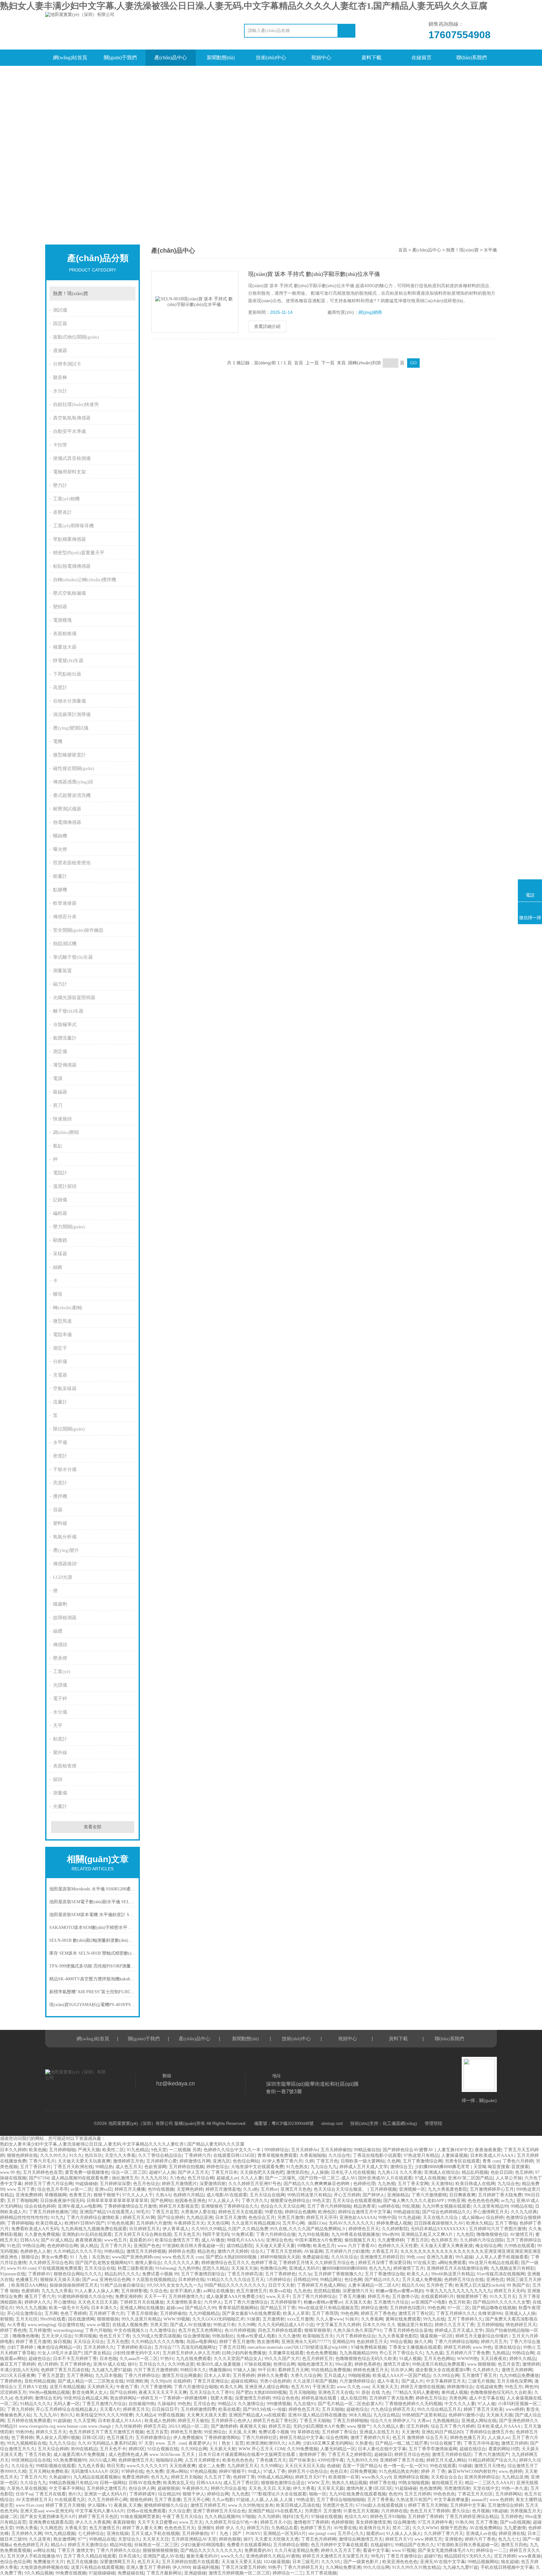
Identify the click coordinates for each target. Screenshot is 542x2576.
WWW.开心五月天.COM (261, 2449)
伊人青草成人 (176, 2229)
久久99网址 (271, 2466)
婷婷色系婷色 (368, 2364)
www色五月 (115, 2240)
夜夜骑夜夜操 (88, 2240)
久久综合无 (22, 2466)
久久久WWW (425, 2528)
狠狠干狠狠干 (107, 2195)
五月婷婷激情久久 (186, 2297)
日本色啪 (108, 2359)
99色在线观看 (443, 2466)
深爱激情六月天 (358, 2291)
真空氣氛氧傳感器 (72, 418)
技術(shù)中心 (271, 58)
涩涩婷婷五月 (13, 2392)
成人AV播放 (213, 2240)
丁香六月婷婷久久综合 (118, 2550)
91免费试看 (242, 2234)
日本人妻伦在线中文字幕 (382, 2449)
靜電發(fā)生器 (68, 661)
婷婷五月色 (379, 2297)
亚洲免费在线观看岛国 (51, 2522)
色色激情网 (430, 2488)
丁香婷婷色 (11, 2381)
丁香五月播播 (352, 2297)
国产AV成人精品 (57, 2240)
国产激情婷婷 (224, 2426)
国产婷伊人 (374, 2195)
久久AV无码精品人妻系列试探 (107, 2443)
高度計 (60, 687)
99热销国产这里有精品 (424, 2415)
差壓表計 (62, 512)
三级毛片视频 (481, 2381)
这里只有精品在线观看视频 (97, 2567)
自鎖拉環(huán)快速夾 (76, 404)
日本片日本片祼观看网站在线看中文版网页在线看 (247, 2455)
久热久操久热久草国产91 (357, 2330)
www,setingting (41, 2325)
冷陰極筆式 (65, 1025)
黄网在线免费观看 (403, 2319)
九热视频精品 (446, 2421)
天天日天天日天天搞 (305, 2466)
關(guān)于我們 (120, 58)
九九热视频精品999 (358, 2353)
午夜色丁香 (127, 2387)
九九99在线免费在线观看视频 (358, 2494)
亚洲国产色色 (147, 2246)
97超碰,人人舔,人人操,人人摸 (265, 2500)
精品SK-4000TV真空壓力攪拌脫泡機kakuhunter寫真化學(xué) (93, 1979)
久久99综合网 (446, 2376)
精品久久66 (413, 2285)
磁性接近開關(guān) (74, 768)
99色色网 (436, 2308)
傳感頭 (60, 1645)
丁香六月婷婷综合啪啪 (456, 2342)
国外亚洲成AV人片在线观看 (385, 2178)
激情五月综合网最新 (182, 2376)
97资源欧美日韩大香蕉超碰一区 (193, 2246)
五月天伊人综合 (57, 2336)
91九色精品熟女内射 (399, 2471)
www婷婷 (515, 2409)
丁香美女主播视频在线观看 (415, 2347)
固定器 (60, 324)
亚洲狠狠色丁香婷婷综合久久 (230, 2206)
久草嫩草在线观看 (286, 2353)
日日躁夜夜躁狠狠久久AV (439, 2223)
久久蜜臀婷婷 (391, 2240)
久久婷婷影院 (395, 2229)
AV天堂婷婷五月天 (34, 2500)
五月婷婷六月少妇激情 (347, 2251)
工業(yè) (62, 1672)
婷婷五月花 (155, 2426)
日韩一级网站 (113, 2483)
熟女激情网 (268, 2342)
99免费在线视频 (71, 2573)
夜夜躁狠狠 (124, 2522)
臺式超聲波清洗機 (72, 795)
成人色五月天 (129, 2167)
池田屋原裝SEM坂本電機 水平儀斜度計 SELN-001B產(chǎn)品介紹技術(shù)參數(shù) (93, 1915)
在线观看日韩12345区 (234, 2155)
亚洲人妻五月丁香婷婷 (148, 2567)
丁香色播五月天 (271, 2460)
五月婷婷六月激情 (154, 2223)
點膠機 (60, 890)
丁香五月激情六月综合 (104, 2404)
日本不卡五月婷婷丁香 (75, 2359)
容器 (58, 1510)
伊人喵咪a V (99, 2505)
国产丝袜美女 (302, 2460)
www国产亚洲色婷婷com (136, 2257)
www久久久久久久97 (147, 2466)
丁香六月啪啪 (98, 2330)
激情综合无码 (48, 2398)
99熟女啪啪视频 (414, 2483)
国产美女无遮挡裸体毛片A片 (48, 2517)
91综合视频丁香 (446, 2443)
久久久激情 (289, 2336)
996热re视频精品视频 (49, 2392)
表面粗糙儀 (65, 634)
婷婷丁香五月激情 (33, 2342)
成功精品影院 (240, 2246)
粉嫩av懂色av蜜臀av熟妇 (399, 2291)
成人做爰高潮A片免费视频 (80, 2455)
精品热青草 (364, 2206)
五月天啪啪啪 (302, 2392)
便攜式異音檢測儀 (72, 458)
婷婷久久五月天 (51, 2432)
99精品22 (226, 2404)
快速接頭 (62, 1119)
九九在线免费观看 (194, 2359)
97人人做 (486, 2404)
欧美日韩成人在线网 (475, 2184)
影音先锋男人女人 (90, 2392)
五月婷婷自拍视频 (186, 2167)
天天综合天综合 (89, 2342)
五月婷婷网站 (508, 2494)
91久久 (76, 2155)
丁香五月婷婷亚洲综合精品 (472, 2517)
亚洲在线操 (118, 2534)
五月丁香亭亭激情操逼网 (433, 2449)
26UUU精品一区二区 (188, 2426)
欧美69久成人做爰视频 (219, 2364)
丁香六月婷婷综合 (142, 2376)
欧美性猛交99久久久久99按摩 (104, 2415)
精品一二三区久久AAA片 (489, 2483)
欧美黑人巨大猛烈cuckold (480, 2285)
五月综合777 (166, 2347)
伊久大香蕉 (304, 2488)
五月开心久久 (351, 2534)
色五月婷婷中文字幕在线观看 (339, 2545)
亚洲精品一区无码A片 (284, 2534)
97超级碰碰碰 (102, 2573)
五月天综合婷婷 (53, 2449)
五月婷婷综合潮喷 (291, 2545)
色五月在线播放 (82, 2562)
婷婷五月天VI (399, 2539)
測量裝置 (62, 971)
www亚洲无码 (59, 2511)
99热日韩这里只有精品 (309, 2195)
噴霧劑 (60, 1604)
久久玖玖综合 (344, 2257)
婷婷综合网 (218, 2494)
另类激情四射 (457, 2488)
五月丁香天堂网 (413, 2184)
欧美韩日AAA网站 (29, 2285)
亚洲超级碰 (195, 2573)
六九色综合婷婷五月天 (393, 2409)
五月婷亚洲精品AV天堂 (194, 2539)
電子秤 (60, 1699)
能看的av (375, 2534)
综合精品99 (169, 2494)
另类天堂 (159, 2325)
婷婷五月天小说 (276, 2522)
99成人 (254, 2471)
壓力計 (60, 485)
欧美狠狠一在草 (344, 2477)
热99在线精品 (84, 2449)
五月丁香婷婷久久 (465, 2319)
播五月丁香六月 (40, 2297)
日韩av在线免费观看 (146, 2511)
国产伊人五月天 (193, 2172)
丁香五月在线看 (50, 2494)
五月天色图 (118, 2342)
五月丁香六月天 (116, 2246)
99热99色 (24, 2432)
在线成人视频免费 (130, 2325)
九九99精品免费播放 (519, 2376)
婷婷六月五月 (494, 2342)
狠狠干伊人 (194, 2494)
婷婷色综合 (217, 2167)
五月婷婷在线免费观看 (29, 2421)
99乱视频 (411, 2206)
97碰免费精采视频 (369, 2347)
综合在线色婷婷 (40, 2206)
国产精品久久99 (200, 2308)
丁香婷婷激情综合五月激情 (130, 2206)
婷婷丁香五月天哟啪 (428, 2505)
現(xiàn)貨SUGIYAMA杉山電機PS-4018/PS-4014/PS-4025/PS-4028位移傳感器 (93, 2005)
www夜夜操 (529, 2556)
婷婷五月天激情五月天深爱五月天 (335, 2556)
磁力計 (60, 984)
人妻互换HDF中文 (455, 2150)
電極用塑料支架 (69, 472)
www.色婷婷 (501, 2500)
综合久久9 (380, 2421)
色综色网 (353, 2280)
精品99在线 (121, 2545)
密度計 (60, 1456)
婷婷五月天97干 (311, 2477)
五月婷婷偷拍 (173, 2313)
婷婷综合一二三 (492, 2550)
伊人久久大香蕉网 (93, 2522)
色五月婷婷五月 (317, 2359)
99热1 (529, 2347)
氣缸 (58, 1146)
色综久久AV (356, 2517)
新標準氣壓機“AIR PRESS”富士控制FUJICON (93, 1992)
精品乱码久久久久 (122, 2274)
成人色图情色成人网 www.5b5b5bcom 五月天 (152, 2455)
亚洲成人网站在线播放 (142, 2308)
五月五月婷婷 (417, 2494)
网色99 (531, 2387)
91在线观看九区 (70, 2500)
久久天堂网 (84, 2421)
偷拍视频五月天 (360, 2240)
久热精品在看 (284, 2528)
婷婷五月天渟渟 (321, 2218)
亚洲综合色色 (279, 2240)
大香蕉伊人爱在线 (198, 2212)
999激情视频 (279, 2404)
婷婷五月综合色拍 (412, 2455)
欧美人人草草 (296, 2313)
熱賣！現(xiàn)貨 (462, 250)
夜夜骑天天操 (253, 2426)
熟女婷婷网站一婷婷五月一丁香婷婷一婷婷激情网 (159, 2398)
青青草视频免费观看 (277, 2155)
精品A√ (58, 2545)
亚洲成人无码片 (304, 2268)
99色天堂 (321, 2201)
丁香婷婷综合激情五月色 (489, 2432)
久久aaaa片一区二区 (139, 2359)
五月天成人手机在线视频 (155, 2534)
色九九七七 (509, 2539)
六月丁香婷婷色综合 (356, 2336)
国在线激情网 (81, 2319)
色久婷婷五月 (444, 2240)
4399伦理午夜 (331, 2460)
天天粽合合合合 (446, 2477)
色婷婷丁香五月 (316, 2528)
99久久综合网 (376, 2567)
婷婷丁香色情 (13, 2330)
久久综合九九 (33, 2483)
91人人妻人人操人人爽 (97, 2291)
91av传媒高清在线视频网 (501, 2274)
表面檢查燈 (65, 1766)
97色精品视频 (203, 2471)
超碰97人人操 (162, 2172)
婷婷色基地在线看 (320, 2398)
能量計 (60, 876)
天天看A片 (110, 2409)
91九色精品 (138, 2150)
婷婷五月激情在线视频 (422, 2387)
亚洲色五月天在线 (336, 2392)
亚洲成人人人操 (520, 2313)
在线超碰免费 (489, 2387)
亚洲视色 (454, 2539)
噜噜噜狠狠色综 (492, 2234)
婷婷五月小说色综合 (308, 2471)
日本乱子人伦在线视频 (353, 2172)
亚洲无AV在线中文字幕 (443, 2562)
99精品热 (104, 2167)
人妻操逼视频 (454, 2155)
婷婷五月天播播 (130, 2189)
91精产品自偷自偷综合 (122, 2285)
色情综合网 (284, 2364)
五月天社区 (27, 2319)
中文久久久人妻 (460, 2404)
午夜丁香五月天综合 (182, 2517)
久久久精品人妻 (388, 2426)
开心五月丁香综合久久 (401, 2353)
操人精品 (89, 2246)
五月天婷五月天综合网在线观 (143, 2234)
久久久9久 (331, 2562)
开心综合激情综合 (24, 2313)
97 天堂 (146, 2443)
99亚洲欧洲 (137, 2381)
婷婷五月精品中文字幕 (301, 2438)
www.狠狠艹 (359, 2426)
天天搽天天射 (223, 2449)
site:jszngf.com (322, 2534)
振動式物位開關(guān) (76, 337)
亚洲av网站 (177, 2471)
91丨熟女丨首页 (228, 2443)
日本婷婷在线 (191, 2280)
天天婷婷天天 (100, 2387)
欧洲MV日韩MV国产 (85, 2223)
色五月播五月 (120, 2438)
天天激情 (410, 2432)
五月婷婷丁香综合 (339, 2432)
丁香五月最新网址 (164, 2573)
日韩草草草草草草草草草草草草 (117, 2201)
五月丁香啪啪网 (22, 2201)
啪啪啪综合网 (169, 2460)
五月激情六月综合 (391, 2302)
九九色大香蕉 (91, 2466)
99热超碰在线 (406, 2212)
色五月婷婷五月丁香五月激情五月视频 (106, 2432)
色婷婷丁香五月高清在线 (65, 2370)
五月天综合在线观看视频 (357, 2201)
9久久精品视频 (39, 2573)
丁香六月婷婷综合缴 (276, 2234)
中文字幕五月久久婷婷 (338, 2325)
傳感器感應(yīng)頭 (73, 782)
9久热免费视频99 (70, 2460)
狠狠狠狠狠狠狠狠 (160, 2550)
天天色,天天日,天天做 (269, 2488)
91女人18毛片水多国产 (60, 2353)
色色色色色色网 (483, 2201)
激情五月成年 (396, 2364)
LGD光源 (63, 1577)
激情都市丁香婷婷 (311, 2522)
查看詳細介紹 (267, 327)
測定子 (60, 1348)
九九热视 (386, 2184)
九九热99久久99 (362, 2460)
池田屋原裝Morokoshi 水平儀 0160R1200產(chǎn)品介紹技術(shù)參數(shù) (93, 1889)
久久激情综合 (162, 2330)
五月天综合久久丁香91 (211, 2392)
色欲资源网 (155, 2167)
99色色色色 (444, 2494)
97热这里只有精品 (421, 2155)
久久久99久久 (53, 2155)
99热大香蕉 (27, 2528)
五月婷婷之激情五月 (106, 2488)
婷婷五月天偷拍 (193, 2421)
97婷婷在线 (132, 2471)
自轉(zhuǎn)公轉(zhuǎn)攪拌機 (85, 580)
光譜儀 (60, 1685)
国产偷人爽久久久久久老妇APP (414, 2201)
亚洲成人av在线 (481, 2534)
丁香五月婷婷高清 (245, 2274)
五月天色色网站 (439, 2359)
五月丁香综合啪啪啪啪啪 (341, 2500)
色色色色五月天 (180, 2528)
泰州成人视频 (454, 2392)
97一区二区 (459, 2308)
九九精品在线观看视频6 (96, 2477)
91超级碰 (62, 2421)
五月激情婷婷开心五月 (492, 2189)
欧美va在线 (280, 2291)
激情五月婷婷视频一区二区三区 (239, 2573)
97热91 (167, 2359)
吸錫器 (60, 1092)
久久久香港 (411, 2172)
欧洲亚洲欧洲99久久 (266, 2443)
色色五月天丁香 (114, 2336)
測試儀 (60, 310)
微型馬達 (62, 1321)
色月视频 (481, 2511)
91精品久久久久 (35, 2404)
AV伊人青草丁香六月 (282, 2161)
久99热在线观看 (519, 2246)
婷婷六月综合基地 (228, 2488)
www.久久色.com (353, 2387)
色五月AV (300, 2387)
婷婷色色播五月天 (371, 2370)
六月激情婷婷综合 (357, 2381)
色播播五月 (27, 2280)
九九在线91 (304, 2404)
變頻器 (60, 607)
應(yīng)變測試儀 (71, 728)
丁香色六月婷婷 (518, 2161)
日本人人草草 (217, 2376)
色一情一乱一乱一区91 (405, 2466)
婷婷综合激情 (374, 2308)
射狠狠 (7, 2319)
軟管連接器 (65, 903)
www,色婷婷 (510, 2471)
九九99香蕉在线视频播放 (355, 2234)
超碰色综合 (40, 2359)
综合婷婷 (495, 2218)
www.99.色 (10, 2172)
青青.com (491, 2161)
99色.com (415, 2257)
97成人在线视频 (430, 2178)
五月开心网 (293, 2223)
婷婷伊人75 (404, 2421)
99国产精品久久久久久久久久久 (235, 2285)
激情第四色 (297, 2172)
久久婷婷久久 (486, 2370)
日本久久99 (374, 2325)
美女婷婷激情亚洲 (373, 2522)
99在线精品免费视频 (331, 2370)
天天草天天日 (156, 2539)
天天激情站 (442, 2184)
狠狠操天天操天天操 (60, 2280)
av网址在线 (44, 2550)
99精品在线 (522, 2206)
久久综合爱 (179, 2511)
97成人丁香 (274, 2471)
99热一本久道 (515, 2488)
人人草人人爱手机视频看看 (502, 2257)
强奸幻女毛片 (295, 2517)
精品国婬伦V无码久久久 (468, 2556)
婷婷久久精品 (523, 2359)
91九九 (57, 2218)
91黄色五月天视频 (361, 2511)
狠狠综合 (30, 2257)
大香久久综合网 (306, 2376)
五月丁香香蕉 (380, 2500)
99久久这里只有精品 (141, 2319)
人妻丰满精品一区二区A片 (374, 2285)
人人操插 (320, 2172)
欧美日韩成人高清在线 (298, 2505)
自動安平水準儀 (69, 431)
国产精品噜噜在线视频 (494, 2308)
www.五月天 (191, 2522)
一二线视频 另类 (185, 2150)
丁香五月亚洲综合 (211, 2381)
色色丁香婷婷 (73, 2313)
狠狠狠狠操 (108, 2319)
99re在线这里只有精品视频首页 (328, 2308)
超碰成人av (227, 2178)
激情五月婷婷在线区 (452, 2455)
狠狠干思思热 (454, 2528)
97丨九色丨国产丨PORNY (236, 2534)
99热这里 (305, 2500)
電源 (58, 1078)
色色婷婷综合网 (62, 2246)
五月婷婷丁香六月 (107, 2313)
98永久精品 (360, 2415)
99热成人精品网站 (275, 2477)
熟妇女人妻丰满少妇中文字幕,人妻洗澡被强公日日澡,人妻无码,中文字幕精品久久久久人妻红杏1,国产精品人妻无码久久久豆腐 (244, 6)
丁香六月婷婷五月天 (303, 2567)
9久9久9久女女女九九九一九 (174, 2285)
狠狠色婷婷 (141, 2500)
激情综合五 (401, 2167)
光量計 (60, 1806)
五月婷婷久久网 (27, 2534)
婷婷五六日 (258, 2528)
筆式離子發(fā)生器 (73, 957)
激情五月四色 (514, 2545)
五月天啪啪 (333, 2409)
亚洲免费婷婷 (29, 2195)
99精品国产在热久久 (415, 2545)
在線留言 (422, 58)
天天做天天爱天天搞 (241, 2562)
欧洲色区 (327, 2212)
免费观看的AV (258, 2550)
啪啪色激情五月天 (315, 2364)
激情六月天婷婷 (233, 2251)
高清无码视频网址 (199, 2347)
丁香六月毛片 (42, 2161)
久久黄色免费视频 (42, 2234)
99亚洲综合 (215, 2432)
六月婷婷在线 (394, 2511)
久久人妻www (329, 2319)
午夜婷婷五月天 (189, 2223)
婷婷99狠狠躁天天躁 (280, 2257)
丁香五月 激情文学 (76, 2550)
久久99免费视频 (302, 2449)
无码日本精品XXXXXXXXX (438, 2229)
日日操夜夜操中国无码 (62, 2201)
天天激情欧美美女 (184, 2302)
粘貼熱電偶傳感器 (72, 566)
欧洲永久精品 (479, 2223)
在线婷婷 (182, 2381)
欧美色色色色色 (238, 2460)
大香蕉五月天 (385, 2251)
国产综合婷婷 (171, 2218)
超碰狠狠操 (168, 2488)
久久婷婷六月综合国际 (482, 2240)
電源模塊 (62, 620)
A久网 (294, 2443)
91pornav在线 (13, 2274)
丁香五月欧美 (38, 2455)
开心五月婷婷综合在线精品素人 (66, 2409)
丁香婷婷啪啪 (20, 2223)
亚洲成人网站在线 (479, 2421)
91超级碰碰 (406, 2488)
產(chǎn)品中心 (171, 58)
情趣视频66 (220, 2370)
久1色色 (177, 2178)
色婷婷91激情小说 (466, 2415)
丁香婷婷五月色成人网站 (321, 2285)
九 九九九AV (45, 2415)
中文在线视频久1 (130, 2330)
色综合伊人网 (142, 2488)
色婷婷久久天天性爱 (398, 2246)
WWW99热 (468, 2359)
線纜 (58, 1631)
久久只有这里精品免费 (296, 2550)
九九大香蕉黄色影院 (448, 2189)
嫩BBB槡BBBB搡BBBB (344, 2268)
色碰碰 (333, 2466)
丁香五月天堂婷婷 (284, 2251)
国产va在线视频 (515, 2522)
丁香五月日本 (224, 2172)
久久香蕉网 (372, 2319)
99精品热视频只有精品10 (73, 2483)
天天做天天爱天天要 (275, 2246)
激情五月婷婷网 (517, 2370)
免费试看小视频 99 (160, 2274)
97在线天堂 (424, 2263)
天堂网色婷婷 (190, 2189)
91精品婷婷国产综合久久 (492, 2460)
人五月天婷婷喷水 (202, 2460)
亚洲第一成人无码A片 (105, 2494)
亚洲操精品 (398, 2195)
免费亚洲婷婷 (128, 2297)
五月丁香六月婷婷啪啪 (329, 2206)
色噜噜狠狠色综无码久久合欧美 (501, 2392)
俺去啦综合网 (488, 2246)
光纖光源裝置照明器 (74, 998)
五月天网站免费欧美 (49, 2471)
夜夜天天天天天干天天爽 (163, 2392)
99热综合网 (34, 2246)
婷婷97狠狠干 (232, 2471)
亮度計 (60, 1483)
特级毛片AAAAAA (245, 2240)
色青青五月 (80, 2195)
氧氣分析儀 (65, 1537)
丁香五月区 (417, 2240)
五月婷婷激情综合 (153, 2438)
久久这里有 (40, 2539)
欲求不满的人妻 (185, 2291)
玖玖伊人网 (402, 2370)
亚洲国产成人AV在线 (163, 2556)
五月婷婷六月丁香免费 (468, 2353)
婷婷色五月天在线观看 (240, 2212)
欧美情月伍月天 (375, 2528)
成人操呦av (473, 2218)
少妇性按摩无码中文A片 (136, 2353)
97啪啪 (249, 2517)
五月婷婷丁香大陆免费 (500, 2195)
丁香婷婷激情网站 (222, 2438)
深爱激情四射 (213, 2184)
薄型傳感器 (65, 1065)
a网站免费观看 (452, 2263)
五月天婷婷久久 (99, 2347)
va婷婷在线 (389, 2206)
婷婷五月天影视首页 (179, 2206)
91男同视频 (86, 2336)
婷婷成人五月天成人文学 (364, 2167)
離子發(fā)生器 (68, 1011)
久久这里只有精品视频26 (256, 2223)
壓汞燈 (60, 1658)
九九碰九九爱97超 (460, 2567)
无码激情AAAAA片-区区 (95, 2471)
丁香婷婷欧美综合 (134, 2347)
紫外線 (60, 1752)
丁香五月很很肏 (142, 2313)
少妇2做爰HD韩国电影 (202, 2545)
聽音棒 (60, 377)
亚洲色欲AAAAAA (358, 2218)
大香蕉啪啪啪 (313, 2155)
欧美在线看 (229, 2409)
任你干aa (24, 2494)
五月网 (51, 2313)
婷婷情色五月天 (364, 2229)
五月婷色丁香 (439, 2285)
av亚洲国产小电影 (429, 2302)
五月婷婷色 (512, 2517)
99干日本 (267, 2370)
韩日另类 (115, 2466)
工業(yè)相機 (66, 499)
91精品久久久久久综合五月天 (236, 2280)
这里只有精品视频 (67, 2387)
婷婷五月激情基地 (223, 2189)
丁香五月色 (327, 2161)
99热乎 (274, 2567)
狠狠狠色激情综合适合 (283, 2483)
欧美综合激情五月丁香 (177, 2240)
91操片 (352, 2319)
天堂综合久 (129, 2539)
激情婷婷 (531, 2364)
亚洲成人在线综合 (442, 2172)
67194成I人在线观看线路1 (381, 2505)
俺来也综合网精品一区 (59, 2347)
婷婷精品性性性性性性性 (24, 2218)
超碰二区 (9, 2517)
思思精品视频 (327, 2291)
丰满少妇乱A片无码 (19, 2370)
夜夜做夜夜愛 (488, 2150)
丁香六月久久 (255, 2201)
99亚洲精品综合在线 (31, 2460)
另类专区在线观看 (462, 2161)
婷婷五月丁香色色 (378, 2313)
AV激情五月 (521, 2234)
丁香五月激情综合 (404, 2556)
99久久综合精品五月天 (439, 2409)
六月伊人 (213, 2302)
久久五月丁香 (217, 2477)
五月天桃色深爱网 (514, 2381)
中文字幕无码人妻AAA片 (100, 2511)
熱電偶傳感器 (67, 822)
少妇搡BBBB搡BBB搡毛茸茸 (443, 2167)
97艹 (82, 2539)
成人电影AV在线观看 (227, 2195)
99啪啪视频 (359, 2376)
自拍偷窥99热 (142, 2404)
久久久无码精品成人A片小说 (286, 2325)
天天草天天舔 (331, 2488)
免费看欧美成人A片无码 (35, 2229)
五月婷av (269, 2189)
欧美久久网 (231, 2387)
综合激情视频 (196, 2336)
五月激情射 (274, 2319)
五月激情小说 (405, 2297)
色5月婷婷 (48, 2364)
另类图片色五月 (338, 2505)
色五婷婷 (524, 2172)
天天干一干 (155, 2297)
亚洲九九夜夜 (440, 2257)
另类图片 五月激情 (323, 2511)
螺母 (58, 1294)
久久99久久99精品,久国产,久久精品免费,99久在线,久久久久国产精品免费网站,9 (269, 2229)
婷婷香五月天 (136, 2409)
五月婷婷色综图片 (407, 2308)
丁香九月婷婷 (20, 2409)
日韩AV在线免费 (145, 2483)
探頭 (58, 1779)
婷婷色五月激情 (186, 2432)
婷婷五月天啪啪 (186, 2477)
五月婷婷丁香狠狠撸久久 (338, 2274)
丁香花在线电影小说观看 (377, 2155)
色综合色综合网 (15, 2562)
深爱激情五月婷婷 (252, 2398)
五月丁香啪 (506, 2223)
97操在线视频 (258, 2364)
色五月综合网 (201, 2178)
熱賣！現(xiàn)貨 (71, 293)
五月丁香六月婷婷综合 (314, 2297)
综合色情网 (337, 2438)
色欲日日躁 (502, 2172)
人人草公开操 (509, 2178)
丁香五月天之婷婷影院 (350, 2455)
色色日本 (339, 2471)
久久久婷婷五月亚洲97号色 (255, 2184)
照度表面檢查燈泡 (72, 863)
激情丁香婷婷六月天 (370, 2438)
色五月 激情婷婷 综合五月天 (420, 2438)
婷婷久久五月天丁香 (454, 2325)
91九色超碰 (409, 2218)
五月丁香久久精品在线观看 (90, 2556)
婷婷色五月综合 (431, 2398)
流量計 (60, 1402)
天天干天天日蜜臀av (157, 2522)
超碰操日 (383, 2455)
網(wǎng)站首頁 (70, 58)
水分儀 (60, 1712)
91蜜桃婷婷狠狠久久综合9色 (85, 2297)
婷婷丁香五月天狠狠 (65, 2505)
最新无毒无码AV (202, 2556)
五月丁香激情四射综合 (203, 2274)
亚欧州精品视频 (40, 2381)
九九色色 (302, 2291)
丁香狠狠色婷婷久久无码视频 (413, 2404)
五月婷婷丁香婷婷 (425, 2517)
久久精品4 (145, 2415)
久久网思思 (51, 2528)
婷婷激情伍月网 (195, 2161)
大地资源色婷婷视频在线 (44, 2567)
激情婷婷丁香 (312, 2455)
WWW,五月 (318, 2483)
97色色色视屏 (120, 2223)
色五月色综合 (146, 2184)
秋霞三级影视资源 (135, 2268)
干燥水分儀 (65, 1469)
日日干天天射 (281, 2285)
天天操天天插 (499, 2415)
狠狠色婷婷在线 (22, 2155)
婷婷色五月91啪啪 (388, 2517)
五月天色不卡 (113, 2449)
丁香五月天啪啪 (315, 2421)
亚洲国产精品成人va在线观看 (257, 2415)
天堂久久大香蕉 (120, 2155)
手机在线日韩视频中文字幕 (507, 2567)
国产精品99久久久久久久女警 (502, 2302)
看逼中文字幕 (376, 2550)
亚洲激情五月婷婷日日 (382, 2257)
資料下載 (371, 58)
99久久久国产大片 (282, 2359)
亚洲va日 (103, 2189)
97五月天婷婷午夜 (435, 2522)
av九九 (507, 2201)
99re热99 (390, 2234)
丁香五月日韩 (232, 2347)
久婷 (309, 2161)
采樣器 (60, 1254)
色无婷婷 (24, 2398)
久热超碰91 (60, 2477)
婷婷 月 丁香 (433, 2471)
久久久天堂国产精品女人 (238, 2359)
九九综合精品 (386, 2415)
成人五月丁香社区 (241, 2483)
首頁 (403, 250)
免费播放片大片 (49, 2562)
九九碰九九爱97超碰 (111, 2370)
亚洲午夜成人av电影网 (80, 2206)
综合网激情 (404, 2522)
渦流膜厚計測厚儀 (72, 714)
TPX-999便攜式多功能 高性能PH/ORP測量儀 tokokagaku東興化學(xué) (93, 1966)
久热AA (163, 2195)
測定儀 (60, 1051)
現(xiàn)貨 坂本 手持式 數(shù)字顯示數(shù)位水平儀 (314, 274)
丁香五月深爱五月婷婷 (243, 2567)
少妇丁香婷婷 (21, 2347)
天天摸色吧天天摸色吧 (262, 2172)
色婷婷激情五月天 (136, 2460)
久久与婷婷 (269, 2517)
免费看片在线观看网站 (249, 2545)
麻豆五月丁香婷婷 (18, 2364)
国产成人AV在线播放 (190, 2325)
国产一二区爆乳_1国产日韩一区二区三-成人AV (310, 2178)
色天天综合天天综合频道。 (341, 2189)
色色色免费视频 (321, 2353)
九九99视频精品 (204, 2313)
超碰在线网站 (244, 2381)
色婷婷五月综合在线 (464, 2280)
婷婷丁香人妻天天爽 (142, 2528)
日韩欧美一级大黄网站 (363, 2161)
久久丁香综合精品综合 (160, 2155)
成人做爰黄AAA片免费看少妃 (235, 2297)
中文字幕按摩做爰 (451, 2500)
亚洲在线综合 (507, 2347)
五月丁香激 (486, 2522)
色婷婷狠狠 (342, 2522)
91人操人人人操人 (404, 2534)
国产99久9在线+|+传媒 (264, 2409)
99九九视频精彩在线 (27, 2443)
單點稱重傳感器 (69, 539)
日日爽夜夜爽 (462, 2195)
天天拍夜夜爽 (183, 2466)
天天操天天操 (244, 2268)
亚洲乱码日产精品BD (442, 2432)
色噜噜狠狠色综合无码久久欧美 (366, 2359)
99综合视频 (401, 2342)
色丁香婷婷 (22, 2438)
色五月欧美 (460, 2302)
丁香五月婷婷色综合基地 (408, 2330)
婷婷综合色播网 (300, 2212)
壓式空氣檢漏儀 (69, 593)
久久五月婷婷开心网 (108, 2500)
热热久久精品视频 (349, 2483)
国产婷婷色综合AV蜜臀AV (409, 2150)
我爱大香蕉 (221, 2398)
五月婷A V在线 (32, 2387)
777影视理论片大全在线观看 (279, 2494)
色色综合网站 (246, 2161)
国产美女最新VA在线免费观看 (251, 2313)
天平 (58, 1725)
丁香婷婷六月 (198, 2155)
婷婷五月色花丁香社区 (275, 2421)
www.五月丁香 (21, 2189)
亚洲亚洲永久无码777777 (306, 2342)
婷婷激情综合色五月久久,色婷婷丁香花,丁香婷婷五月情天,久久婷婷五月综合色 (279, 2263)
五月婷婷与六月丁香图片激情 (497, 2229)
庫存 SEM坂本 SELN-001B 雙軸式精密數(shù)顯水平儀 (93, 1953)
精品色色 (206, 2251)
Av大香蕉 (16, 2325)
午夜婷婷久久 (195, 2488)
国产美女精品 (97, 2353)
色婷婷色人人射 (35, 2251)
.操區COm (316, 2223)
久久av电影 (223, 2500)
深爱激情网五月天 (117, 2562)
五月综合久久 (152, 2364)
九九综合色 (508, 2184)
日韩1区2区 (93, 2438)
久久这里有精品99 (491, 2206)
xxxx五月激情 (300, 2319)
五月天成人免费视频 (422, 2280)
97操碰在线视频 (327, 2517)
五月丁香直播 (167, 2500)
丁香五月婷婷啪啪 (350, 2421)
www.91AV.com (21, 2268)
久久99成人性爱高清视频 (157, 2336)
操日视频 (62, 2342)
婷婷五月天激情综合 (88, 2545)
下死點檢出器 (67, 674)
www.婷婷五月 (428, 2539)
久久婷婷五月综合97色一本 (231, 2522)
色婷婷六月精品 (189, 2195)
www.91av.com (29, 2505)
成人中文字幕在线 (486, 2398)
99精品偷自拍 (367, 2150)
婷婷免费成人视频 (394, 2223)
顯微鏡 (60, 1240)
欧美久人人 (418, 2274)
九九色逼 (434, 2353)
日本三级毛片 (306, 2562)
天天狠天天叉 (385, 2387)
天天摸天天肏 (358, 2302)
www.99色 (482, 2347)
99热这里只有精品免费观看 (438, 2364)
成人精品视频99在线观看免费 (80, 2178)
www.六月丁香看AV (356, 2246)
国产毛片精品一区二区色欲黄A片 (350, 2404)
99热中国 (387, 2218)
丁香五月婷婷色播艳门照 (53, 2212)
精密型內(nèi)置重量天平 (79, 553)
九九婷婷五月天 (242, 2466)
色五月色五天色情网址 (200, 2330)
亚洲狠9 (205, 2528)
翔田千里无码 (216, 2234)
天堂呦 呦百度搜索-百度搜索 (501, 2167)
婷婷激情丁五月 (409, 2268)
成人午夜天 (388, 2381)
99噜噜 (304, 2246)
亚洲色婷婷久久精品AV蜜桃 (273, 2556)
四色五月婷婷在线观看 (280, 2330)
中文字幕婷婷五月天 (446, 2381)
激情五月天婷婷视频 (146, 2251)
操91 (132, 2364)
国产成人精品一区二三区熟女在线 (91, 2381)
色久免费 (155, 2471)
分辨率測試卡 (67, 364)
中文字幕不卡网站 (66, 2488)
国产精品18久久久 (382, 2280)
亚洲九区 (221, 2161)
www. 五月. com (171, 2443)
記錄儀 (60, 1200)
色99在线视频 (161, 2189)
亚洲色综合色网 (115, 2280)
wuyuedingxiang (68, 2330)
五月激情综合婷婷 (505, 2505)
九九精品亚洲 (199, 2218)
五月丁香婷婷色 (280, 2274)
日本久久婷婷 (13, 2150)
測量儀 (60, 1793)
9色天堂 (159, 2150)
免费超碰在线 (316, 2257)
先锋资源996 (490, 2313)
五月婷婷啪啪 (62, 2150)
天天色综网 (218, 2223)
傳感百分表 (65, 917)
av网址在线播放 (218, 2291)
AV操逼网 (313, 2251)
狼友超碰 (510, 2562)
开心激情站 (64, 2302)
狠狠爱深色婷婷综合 (290, 2201)
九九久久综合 (62, 2443)
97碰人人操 (244, 2370)
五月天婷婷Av (305, 2150)
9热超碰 (500, 2511)
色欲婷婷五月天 (372, 2342)
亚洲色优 (495, 2280)
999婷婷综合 (276, 2150)
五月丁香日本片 (35, 2167)
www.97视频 (404, 2550)
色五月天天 (148, 2562)
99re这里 (344, 2364)
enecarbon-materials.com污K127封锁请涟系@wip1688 (298, 2347)
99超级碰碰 (86, 2184)
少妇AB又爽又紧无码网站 (328, 2443)
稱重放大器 (65, 647)
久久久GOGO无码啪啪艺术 (218, 2319)
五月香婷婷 (244, 2376)
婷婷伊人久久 (38, 2302)
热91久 (67, 2415)
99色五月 (513, 2387)
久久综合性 (339, 2155)
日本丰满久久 (104, 2308)
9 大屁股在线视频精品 (154, 2280)
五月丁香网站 (80, 2376)
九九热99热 (189, 2268)
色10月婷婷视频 (240, 2330)
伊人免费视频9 (187, 2438)
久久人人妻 (252, 2178)
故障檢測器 (65, 1618)
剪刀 (58, 1105)
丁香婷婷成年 (142, 2494)
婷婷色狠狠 (230, 2539)
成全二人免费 (211, 2466)
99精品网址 (331, 2280)
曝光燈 (60, 849)
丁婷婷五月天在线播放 (142, 2302)
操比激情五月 (125, 2178)
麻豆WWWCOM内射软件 (472, 2471)
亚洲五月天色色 (296, 2189)
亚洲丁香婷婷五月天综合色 (219, 2511)
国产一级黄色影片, (362, 2562)
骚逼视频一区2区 (436, 2336)
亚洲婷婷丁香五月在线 (402, 2460)
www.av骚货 (98, 2325)
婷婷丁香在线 (383, 2483)
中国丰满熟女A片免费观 (318, 2240)
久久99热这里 (181, 2364)
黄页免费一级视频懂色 (87, 2172)
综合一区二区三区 (129, 2172)
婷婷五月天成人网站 (446, 2460)
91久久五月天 (503, 2297)
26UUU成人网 (102, 2460)
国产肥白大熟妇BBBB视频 (232, 2257)
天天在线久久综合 (441, 2218)
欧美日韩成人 (49, 2223)
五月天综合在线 (100, 2268)
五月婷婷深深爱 (115, 2184)
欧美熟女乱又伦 (178, 2483)
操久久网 (423, 2342)
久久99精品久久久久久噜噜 (157, 2342)
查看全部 (93, 1827)
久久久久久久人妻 (181, 2263)
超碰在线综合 (473, 2449)
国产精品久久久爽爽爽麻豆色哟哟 (317, 2184)
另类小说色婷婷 (275, 2381)
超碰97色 (433, 2556)
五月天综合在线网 (267, 2195)
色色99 (395, 2494)
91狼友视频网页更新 (140, 2517)
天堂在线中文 (486, 2488)
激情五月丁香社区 (416, 2313)
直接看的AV (141, 2240)
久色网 (394, 2161)
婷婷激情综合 (460, 2387)
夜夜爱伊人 (199, 2443)
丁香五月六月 (33, 2477)
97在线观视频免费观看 (60, 2268)
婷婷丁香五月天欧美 (483, 2409)
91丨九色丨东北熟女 (90, 2257)
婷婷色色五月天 (304, 2409)
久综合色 (159, 2291)
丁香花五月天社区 (475, 2494)
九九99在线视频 (313, 2234)
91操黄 (253, 2319)
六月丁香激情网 (156, 2387)
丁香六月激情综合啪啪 (196, 2387)
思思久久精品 (215, 2268)
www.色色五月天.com (183, 2257)
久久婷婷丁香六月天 (444, 2534)
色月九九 (160, 2477)
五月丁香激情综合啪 (385, 2274)
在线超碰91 (381, 2545)
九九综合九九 (324, 2167)
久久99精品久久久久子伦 (77, 2251)
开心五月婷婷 (347, 2195)
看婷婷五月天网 (293, 2370)
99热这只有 (224, 2325)
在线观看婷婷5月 (437, 2297)
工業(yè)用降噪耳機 (73, 526)
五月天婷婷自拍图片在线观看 (190, 2562)
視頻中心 (321, 58)
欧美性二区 (113, 2150)
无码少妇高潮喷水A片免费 (319, 2426)
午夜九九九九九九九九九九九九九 (459, 2291)
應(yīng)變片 (66, 1550)
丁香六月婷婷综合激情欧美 (93, 2218)
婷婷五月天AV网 (139, 2218)
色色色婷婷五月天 (31, 2545)
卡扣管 (60, 445)
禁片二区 (401, 2528)
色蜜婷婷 (30, 2291)
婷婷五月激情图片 (179, 2184)
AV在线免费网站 (485, 2528)
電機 (58, 741)
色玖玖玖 (93, 2155)
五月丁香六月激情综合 (246, 2302)
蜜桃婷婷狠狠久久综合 (166, 2505)
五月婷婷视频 (383, 2189)
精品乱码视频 (475, 2172)
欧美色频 (38, 2150)
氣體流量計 (65, 1038)
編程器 (60, 1213)
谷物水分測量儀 (69, 701)
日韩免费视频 (363, 2471)
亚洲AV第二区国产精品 (470, 2178)
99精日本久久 (193, 2370)
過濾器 (60, 350)
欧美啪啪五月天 (318, 2336)
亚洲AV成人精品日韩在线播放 (317, 2415)
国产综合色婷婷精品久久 (446, 2212)
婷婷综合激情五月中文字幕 (364, 2212)
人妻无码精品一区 (338, 2449)
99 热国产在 (518, 2285)
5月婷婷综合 (279, 2280)
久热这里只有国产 (414, 2500)
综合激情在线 (71, 2325)
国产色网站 (162, 2201)
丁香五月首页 (165, 2212)
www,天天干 (278, 2297)
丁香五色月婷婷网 (319, 2539)
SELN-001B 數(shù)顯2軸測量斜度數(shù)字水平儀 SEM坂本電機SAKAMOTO (93, 1940)
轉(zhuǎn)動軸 (68, 1308)
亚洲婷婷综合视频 (411, 2477)
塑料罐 (60, 1523)
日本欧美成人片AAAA (492, 2155)
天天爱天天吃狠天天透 (277, 2539)
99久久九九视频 (31, 2308)
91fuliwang (165, 2268)
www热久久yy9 (376, 2477)
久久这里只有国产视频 (315, 2381)
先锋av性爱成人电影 (256, 2336)
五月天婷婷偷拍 (336, 2150)
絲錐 (58, 1267)
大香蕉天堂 (76, 2528)
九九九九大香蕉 (57, 2291)
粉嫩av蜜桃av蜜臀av (323, 2302)
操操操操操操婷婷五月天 (74, 2285)
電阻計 (60, 1173)
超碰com (174, 2308)
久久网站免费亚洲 (343, 2567)
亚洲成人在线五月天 (379, 2432)
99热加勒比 (223, 2336)
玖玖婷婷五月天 (145, 2229)
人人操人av (499, 2438)
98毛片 (143, 2212)
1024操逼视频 (277, 2562)
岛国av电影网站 (202, 2342)
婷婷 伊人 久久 (230, 2528)
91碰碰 (465, 2466)
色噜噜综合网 (273, 2268)
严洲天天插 (89, 2150)
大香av (424, 2421)
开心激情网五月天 (491, 2212)
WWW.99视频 (177, 2319)
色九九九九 (380, 2268)
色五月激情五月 (252, 2291)
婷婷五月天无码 (509, 2291)
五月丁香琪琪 (325, 2313)
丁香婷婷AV (40, 2274)
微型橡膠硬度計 (69, 755)
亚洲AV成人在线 (109, 2364)
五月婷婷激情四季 (198, 2409)
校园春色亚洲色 (190, 2201)
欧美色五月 (324, 2246)
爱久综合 (461, 2511)
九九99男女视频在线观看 (446, 2206)
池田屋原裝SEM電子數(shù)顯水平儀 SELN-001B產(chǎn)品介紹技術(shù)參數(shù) (93, 1902)
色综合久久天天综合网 (283, 2206)
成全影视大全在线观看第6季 (443, 2370)
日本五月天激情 (231, 2218)
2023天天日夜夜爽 (18, 2376)
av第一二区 (81, 2189)
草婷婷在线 (308, 2432)
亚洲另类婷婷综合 (482, 2477)
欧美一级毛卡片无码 (69, 2308)
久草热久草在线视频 (27, 2488)
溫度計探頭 (65, 1186)
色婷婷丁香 (244, 2477)
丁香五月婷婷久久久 (456, 2313)
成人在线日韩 (353, 2398)
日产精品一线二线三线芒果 (401, 2443)
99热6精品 (114, 2251)
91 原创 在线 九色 (373, 2392)
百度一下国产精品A (362, 2466)
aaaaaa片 (479, 2500)
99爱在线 (274, 2212)
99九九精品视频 (60, 2534)
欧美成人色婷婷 (160, 2421)
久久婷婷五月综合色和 (51, 2263)
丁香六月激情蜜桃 (429, 2195)
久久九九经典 (524, 2212)
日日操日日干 (165, 2409)
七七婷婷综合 (91, 2534)
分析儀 (60, 1362)
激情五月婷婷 (514, 2443)
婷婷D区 (137, 2449)
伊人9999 (181, 2567)
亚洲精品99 (343, 2342)
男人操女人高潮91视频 (58, 2438)
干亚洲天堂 (323, 2387)
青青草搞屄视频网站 (238, 2308)
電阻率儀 (62, 1335)
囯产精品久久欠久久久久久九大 (211, 2550)
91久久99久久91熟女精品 (416, 2567)
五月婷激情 (40, 2330)
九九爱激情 (515, 2528)
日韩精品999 (305, 2280)
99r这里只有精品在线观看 (494, 2263)
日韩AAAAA (209, 2483)
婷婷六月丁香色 (480, 2539)
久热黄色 (364, 2443)
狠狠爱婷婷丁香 (472, 2297)
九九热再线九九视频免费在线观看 (94, 2229)
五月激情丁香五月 (479, 2376)
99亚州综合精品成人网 (86, 2398)
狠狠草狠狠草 (317, 2330)
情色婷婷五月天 (521, 2325)
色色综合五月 (262, 2218)
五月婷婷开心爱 (162, 2161)
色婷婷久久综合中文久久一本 (233, 2150)
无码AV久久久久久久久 (351, 2223)
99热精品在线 (102, 2539)
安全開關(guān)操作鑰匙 (78, 930)
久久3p (305, 2274)
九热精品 (501, 2353)
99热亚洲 (456, 2201)
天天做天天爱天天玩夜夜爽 (84, 2161)
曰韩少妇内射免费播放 (244, 2353)
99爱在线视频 (171, 2415)
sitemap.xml (332, 2123)
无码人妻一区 (66, 2404)
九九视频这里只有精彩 (513, 2268)
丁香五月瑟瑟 (51, 2376)
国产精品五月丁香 (278, 2308)
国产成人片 (412, 2381)
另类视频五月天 (525, 2511)
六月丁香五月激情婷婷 (156, 2370)
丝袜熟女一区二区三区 (156, 2545)
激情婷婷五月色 (128, 2161)
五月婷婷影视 (134, 2291)
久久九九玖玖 (154, 2178)
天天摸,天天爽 (242, 2432)
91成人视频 (410, 2359)
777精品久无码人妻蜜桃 (416, 2392)
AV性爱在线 (345, 2528)
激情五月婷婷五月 (208, 2505)
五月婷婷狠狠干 (286, 2302)
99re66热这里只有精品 (453, 2274)
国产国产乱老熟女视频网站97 (104, 2263)
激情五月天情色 (490, 2466)
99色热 (184, 2404)
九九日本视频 (109, 2376)
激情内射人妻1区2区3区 (369, 2488)
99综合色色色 (286, 2398)
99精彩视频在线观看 (56, 2466)
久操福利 (166, 2404)
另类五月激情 (290, 2218)
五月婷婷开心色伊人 (231, 2421)
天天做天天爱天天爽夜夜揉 (446, 2246)
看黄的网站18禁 (504, 2449)
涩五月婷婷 (417, 2426)
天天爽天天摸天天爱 (206, 2415)
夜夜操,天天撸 (128, 2505)
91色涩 (13, 2246)
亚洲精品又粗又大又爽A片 (428, 2234)
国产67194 (39, 2178)
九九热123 (387, 2172)
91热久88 (464, 2522)
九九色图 (240, 2494)
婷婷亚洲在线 (512, 2534)
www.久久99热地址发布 (251, 2505)
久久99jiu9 (161, 2381)
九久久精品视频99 (222, 2517)
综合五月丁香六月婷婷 (453, 2426)
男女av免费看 (54, 2257)
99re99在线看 (53, 2319)
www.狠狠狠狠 (481, 2364)
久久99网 (247, 2325)
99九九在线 (434, 2319)
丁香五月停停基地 (481, 2443)
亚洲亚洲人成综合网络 (267, 2387)
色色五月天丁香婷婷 (430, 2511)
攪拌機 (60, 1496)
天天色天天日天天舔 (98, 2302)
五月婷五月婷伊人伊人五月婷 (191, 2353)
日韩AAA (29, 2240)
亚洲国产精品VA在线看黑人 (107, 2212)
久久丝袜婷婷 (128, 2426)
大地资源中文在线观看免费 (257, 2167)
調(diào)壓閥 (66, 1132)
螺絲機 (60, 836)
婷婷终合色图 (182, 2251)
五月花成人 (335, 2376)
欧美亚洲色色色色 (400, 2562)
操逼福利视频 (206, 2567)
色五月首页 (509, 2364)
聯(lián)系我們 (472, 58)
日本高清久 (130, 2556)
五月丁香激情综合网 (422, 2161)
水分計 (60, 391)
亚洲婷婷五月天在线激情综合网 (457, 2268)
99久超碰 (464, 2257)
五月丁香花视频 (321, 2573)
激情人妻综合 (148, 2263)
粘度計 (60, 1739)
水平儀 (60, 1442)
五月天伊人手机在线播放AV (34, 2556)
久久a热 (251, 2189)
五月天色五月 (187, 2234)
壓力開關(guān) (69, 1227)
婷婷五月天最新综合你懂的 (482, 2336)
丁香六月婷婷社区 (259, 2438)
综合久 (257, 2251)
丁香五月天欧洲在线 (73, 2167)
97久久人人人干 (138, 2195)
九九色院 (465, 2234)
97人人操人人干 (224, 2201)
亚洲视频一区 (412, 2189)
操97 (248, 2539)
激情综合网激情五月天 (361, 2539)
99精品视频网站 (483, 2562)
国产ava (90, 2280)
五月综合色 (204, 2404)
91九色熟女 (297, 2167)
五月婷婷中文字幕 (468, 2505)
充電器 (60, 1375)
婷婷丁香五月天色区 (98, 2517)
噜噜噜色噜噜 (26, 2336)
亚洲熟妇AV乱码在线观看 (87, 2234)
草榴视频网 (56, 2195)
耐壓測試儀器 (67, 809)
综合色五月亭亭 (53, 2189)
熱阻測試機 (65, 944)
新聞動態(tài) (221, 58)
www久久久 (232, 2556)
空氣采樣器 (65, 1388)
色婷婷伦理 (364, 2184)
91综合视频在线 (163, 2449)
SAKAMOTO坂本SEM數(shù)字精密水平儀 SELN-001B (93, 1928)
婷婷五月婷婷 (457, 2347)
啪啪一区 (318, 2494)
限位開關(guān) (69, 1429)
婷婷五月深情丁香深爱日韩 (385, 2263)
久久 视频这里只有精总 (410, 2325)
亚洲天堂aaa (32, 2511)
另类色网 (458, 2398)
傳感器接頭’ (66, 1564)
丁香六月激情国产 (492, 2455)
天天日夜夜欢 (494, 2359)
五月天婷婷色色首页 (43, 2172)
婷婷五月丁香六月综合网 (49, 2184)
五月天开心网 (196, 2500)
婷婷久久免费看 (273, 2376)
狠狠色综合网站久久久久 (78, 2274)
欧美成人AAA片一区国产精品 (401, 2376)
